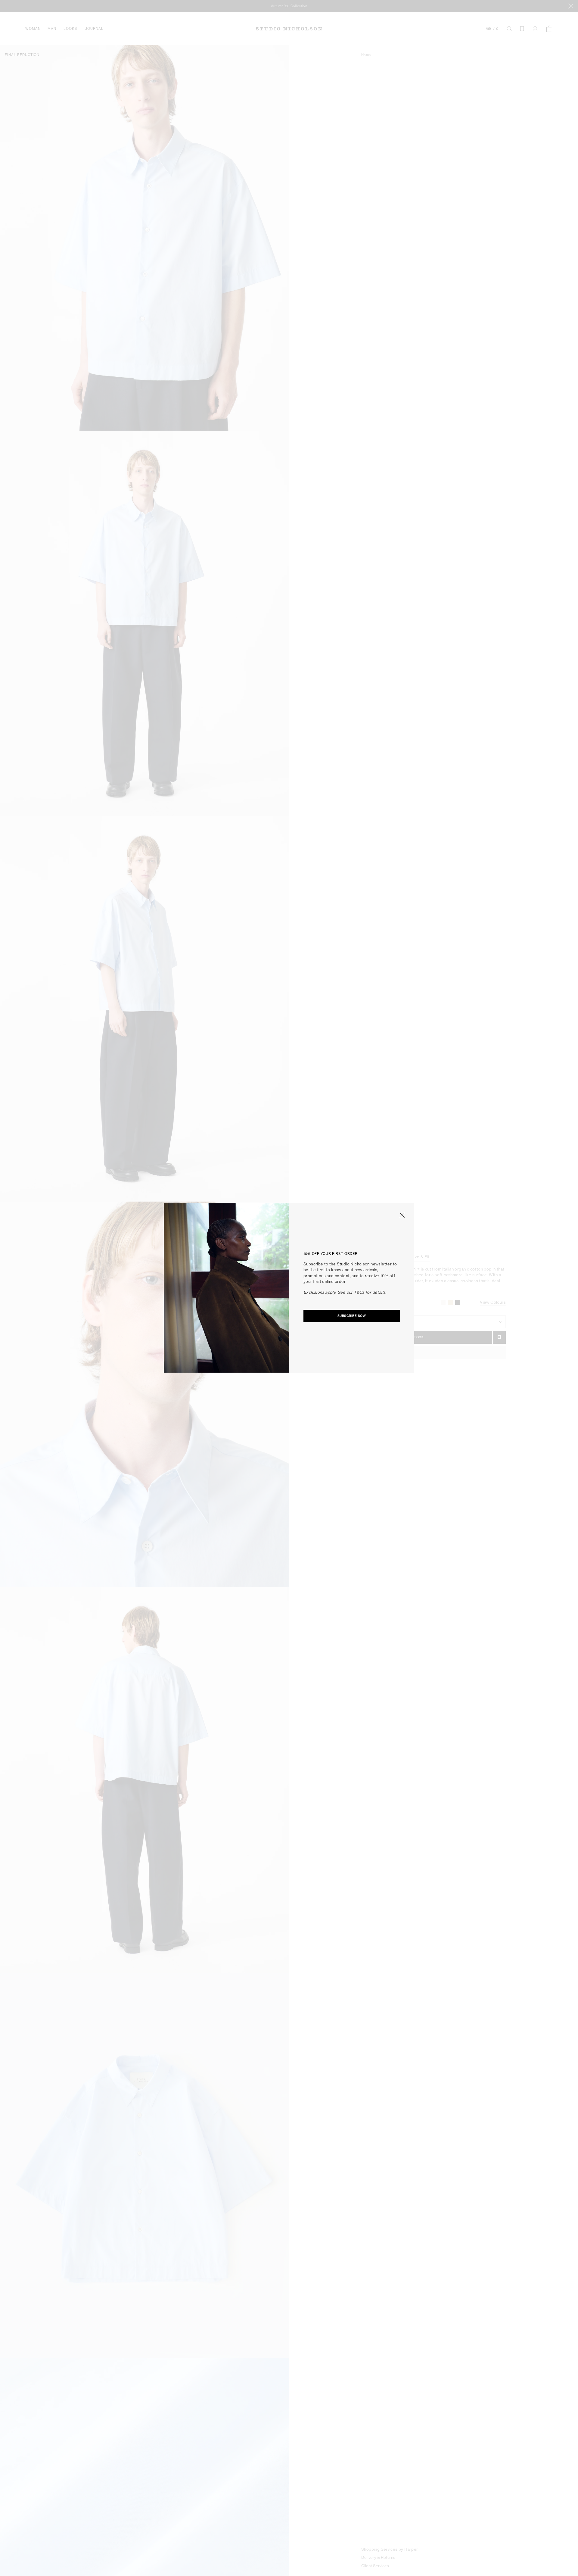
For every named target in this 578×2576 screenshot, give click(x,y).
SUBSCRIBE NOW (352, 1316)
